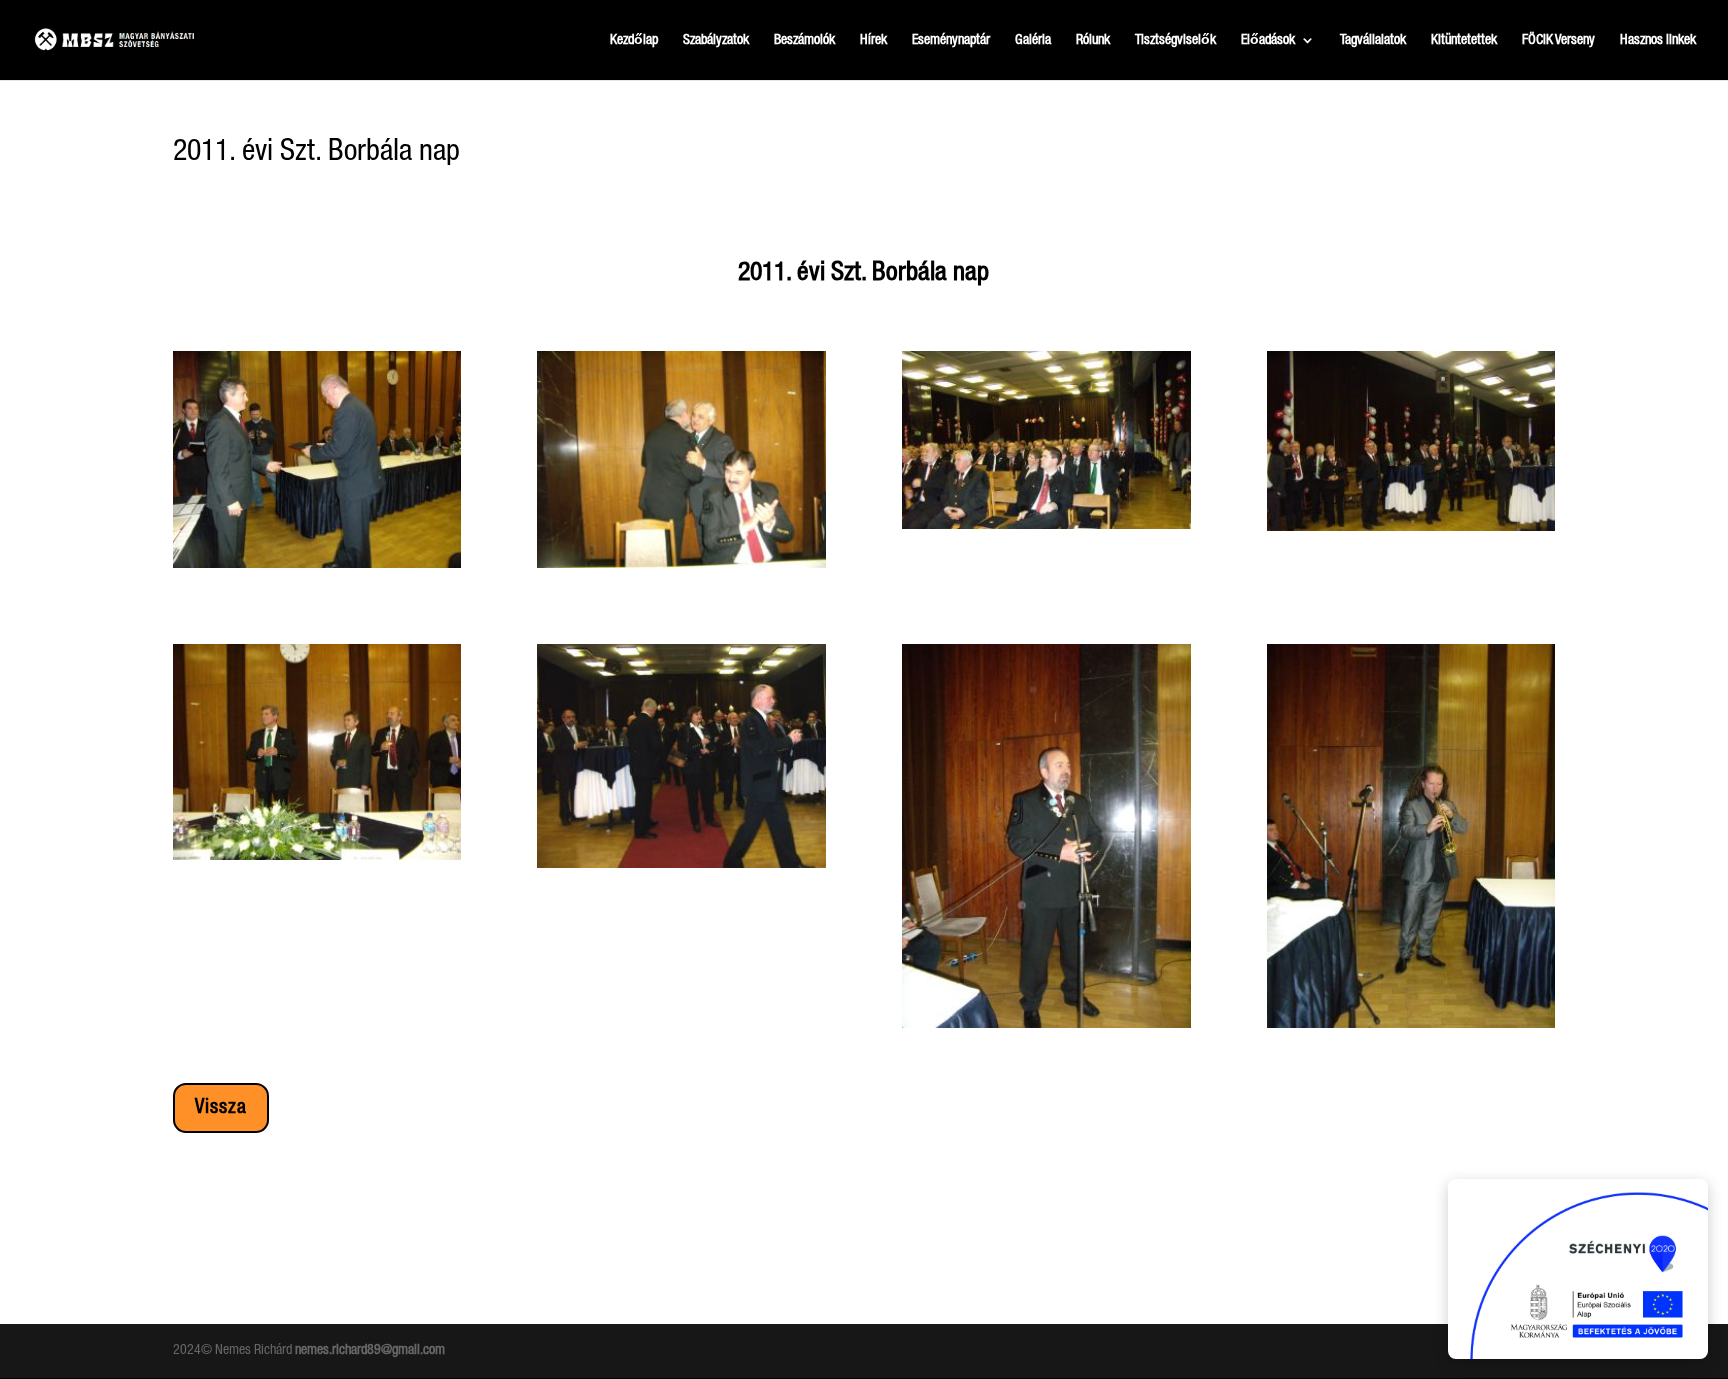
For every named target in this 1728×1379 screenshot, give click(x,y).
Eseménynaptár (951, 40)
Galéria (1033, 40)
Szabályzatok (716, 40)
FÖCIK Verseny (1558, 40)
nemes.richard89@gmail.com (370, 1350)
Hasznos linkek (1658, 40)
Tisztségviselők (1175, 40)
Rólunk (1093, 40)
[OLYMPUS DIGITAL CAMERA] (317, 568)
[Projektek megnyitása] (1578, 1269)
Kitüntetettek (1464, 40)
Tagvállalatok (1373, 40)
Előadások (1268, 40)
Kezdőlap (634, 40)
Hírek (873, 40)
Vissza (221, 1108)
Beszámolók (804, 40)
